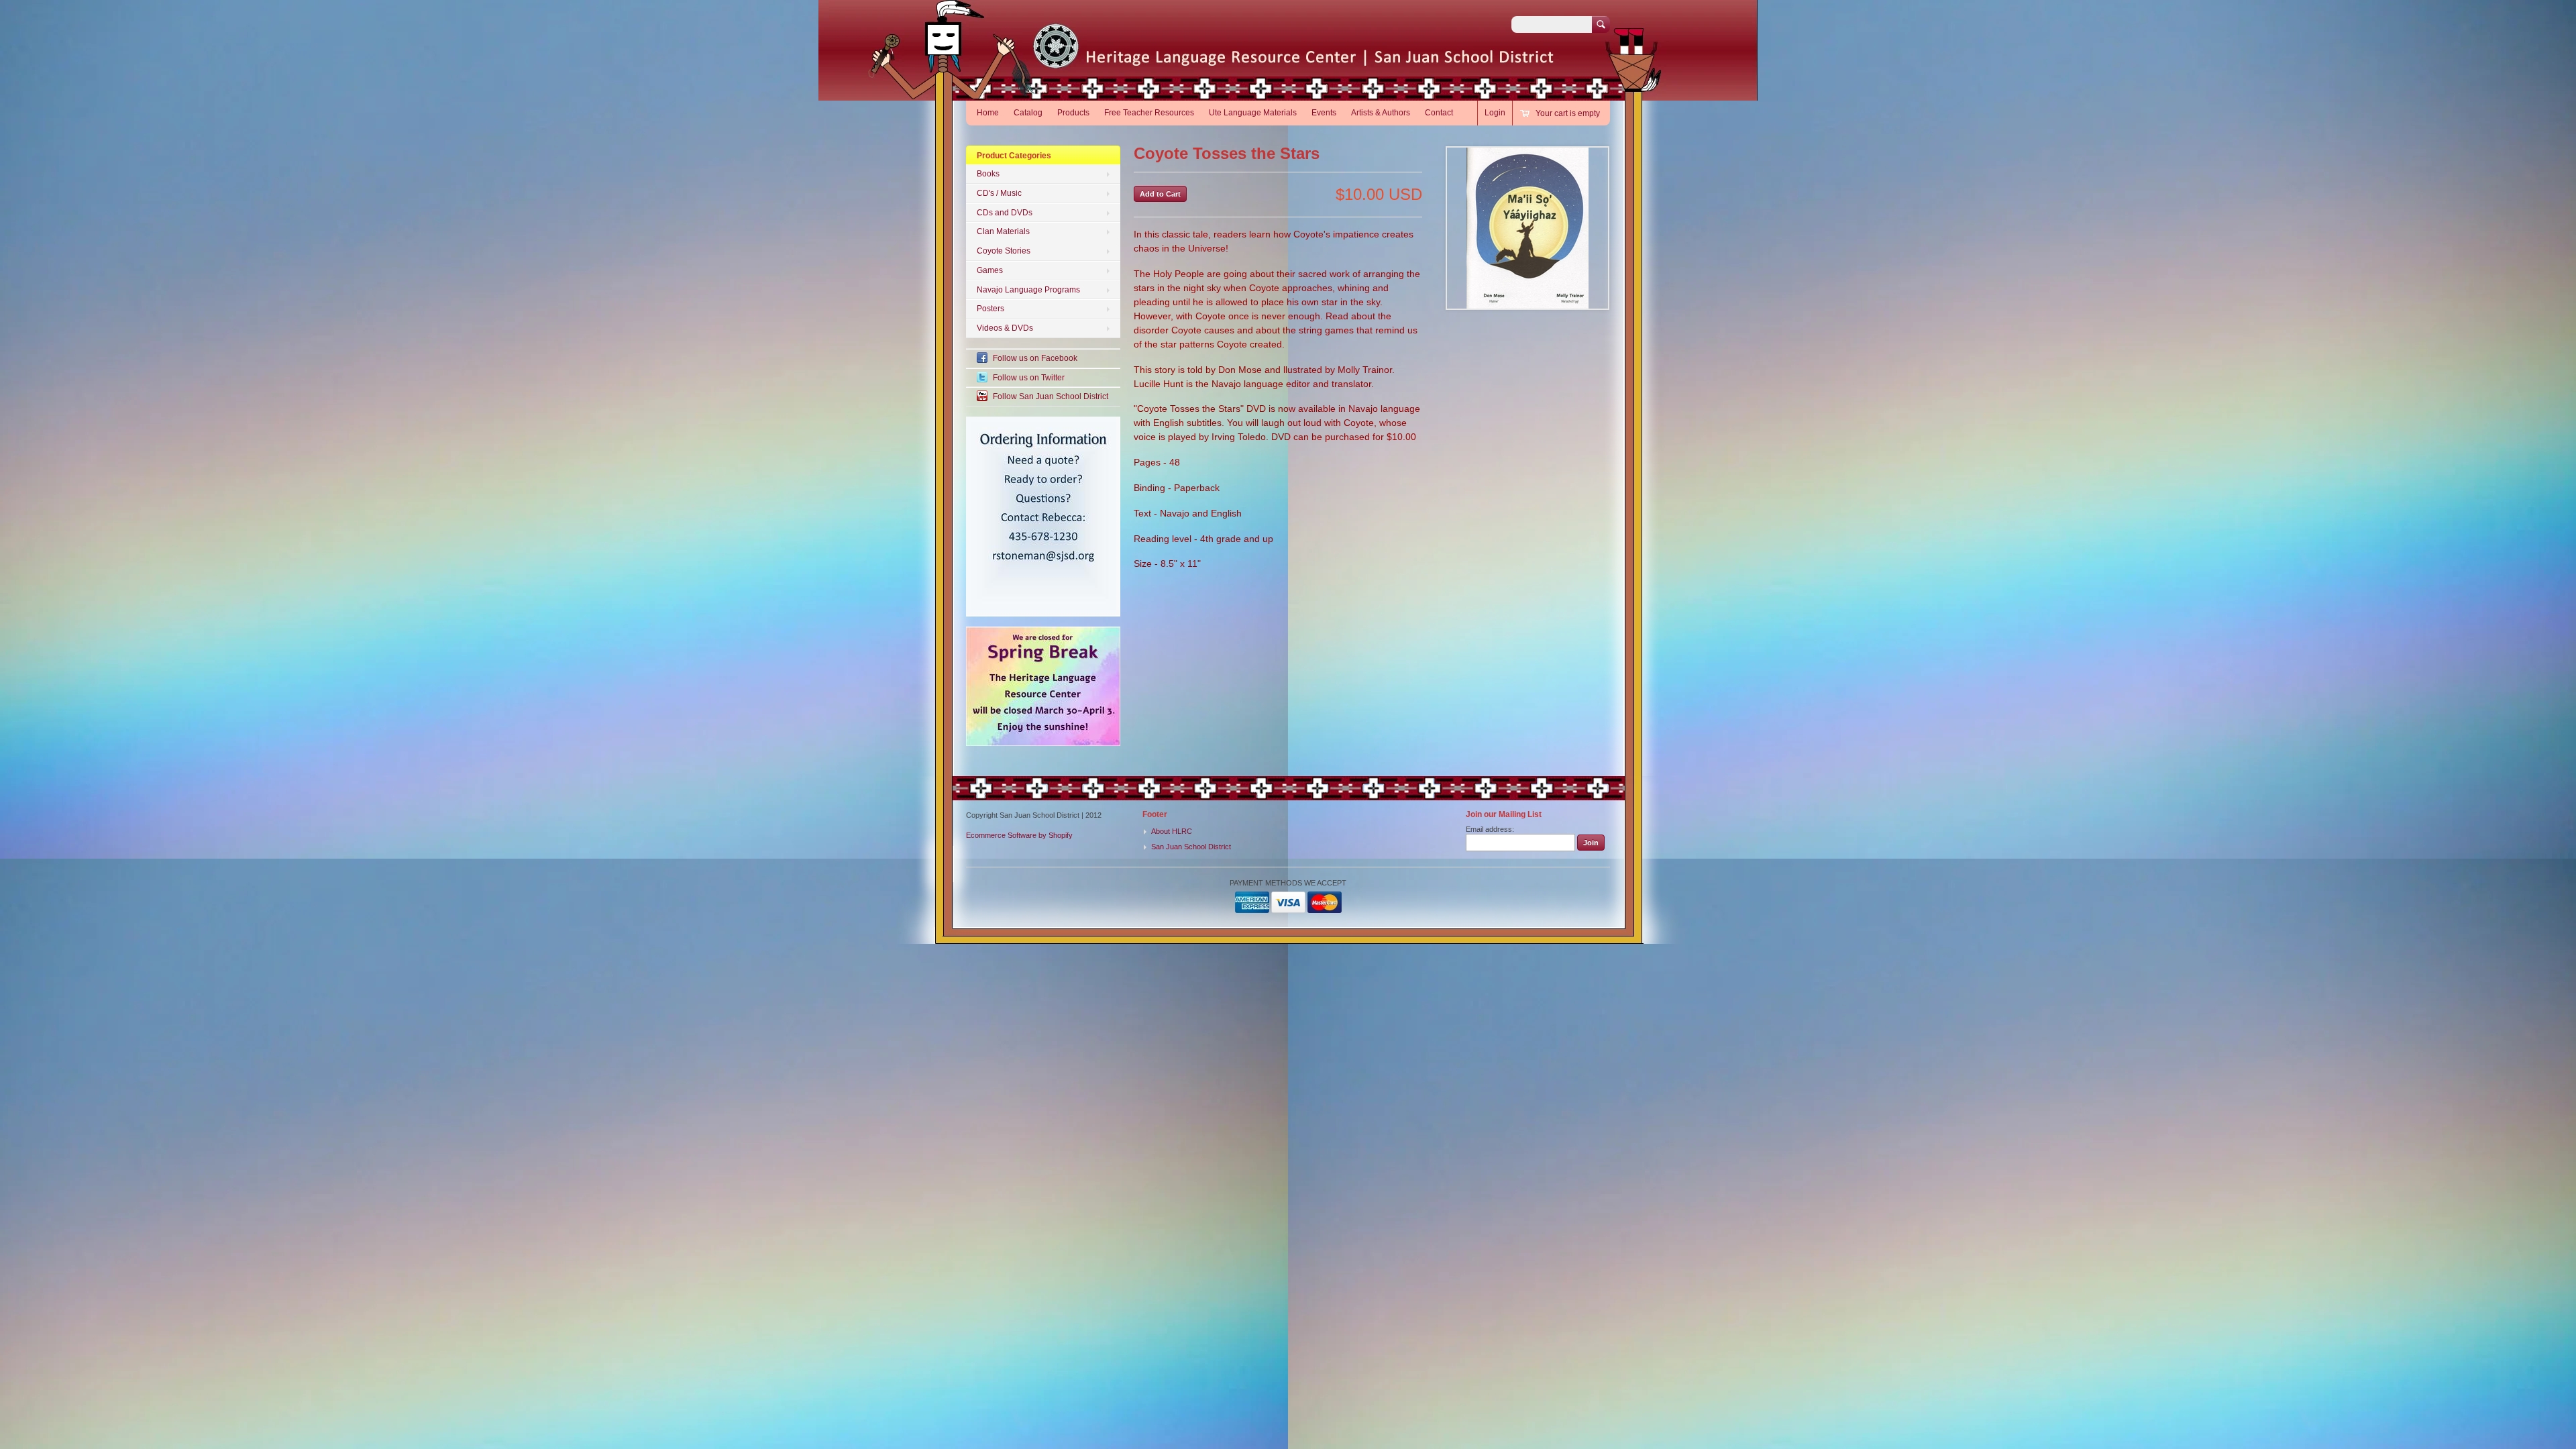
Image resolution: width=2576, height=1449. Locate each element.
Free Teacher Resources (1149, 113)
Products (1073, 113)
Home (988, 113)
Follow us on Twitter (1029, 378)
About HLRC (1172, 831)
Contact (1439, 113)
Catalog (1028, 113)
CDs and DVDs (1005, 213)
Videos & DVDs (1005, 328)
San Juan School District (1191, 847)
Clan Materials (1003, 231)
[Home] (1129, 60)
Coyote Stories (1004, 251)
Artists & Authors (1381, 113)
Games (990, 270)
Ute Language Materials (1253, 113)
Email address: (1490, 829)
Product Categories (1014, 156)
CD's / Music (999, 193)
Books (988, 174)
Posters (990, 309)
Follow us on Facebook (1035, 358)
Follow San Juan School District (1051, 396)
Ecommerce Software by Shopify (1019, 835)
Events (1324, 113)
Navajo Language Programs (1028, 290)
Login (1495, 113)
